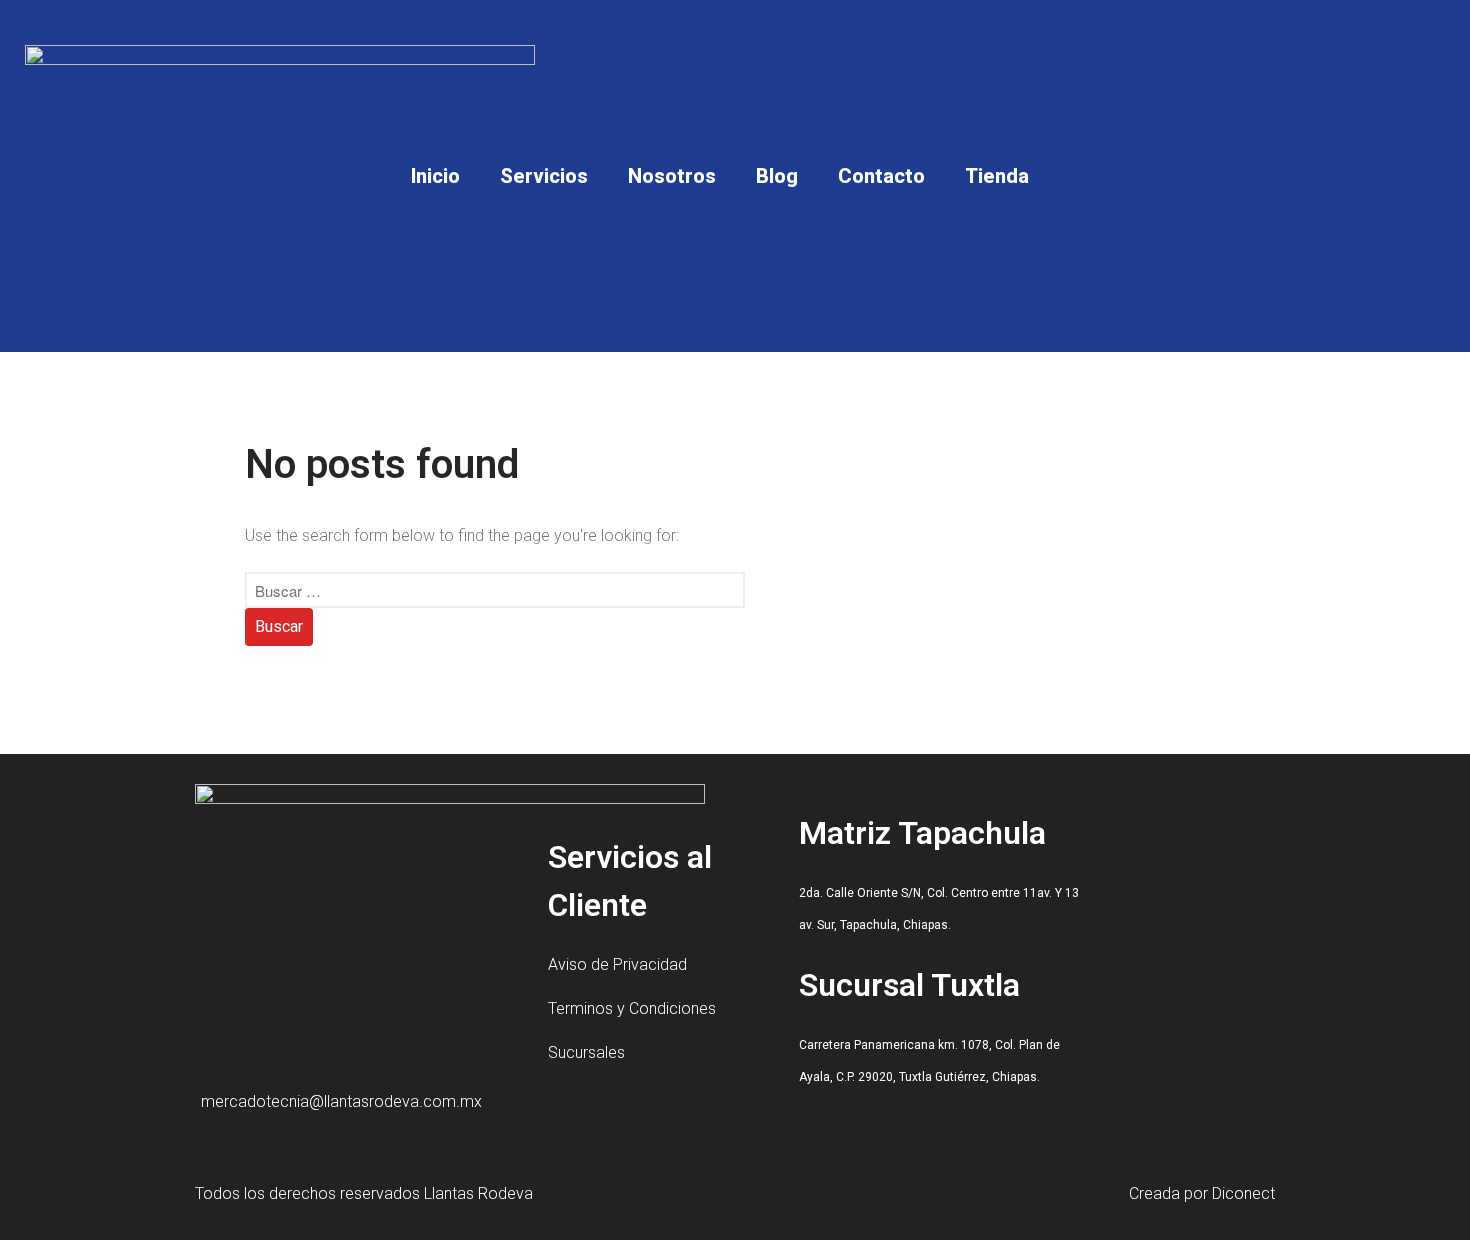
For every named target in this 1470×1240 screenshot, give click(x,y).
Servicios (544, 176)
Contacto (881, 176)
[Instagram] (1316, 176)
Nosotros (672, 176)
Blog (777, 176)
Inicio (435, 176)
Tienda (997, 176)
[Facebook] (1241, 176)
